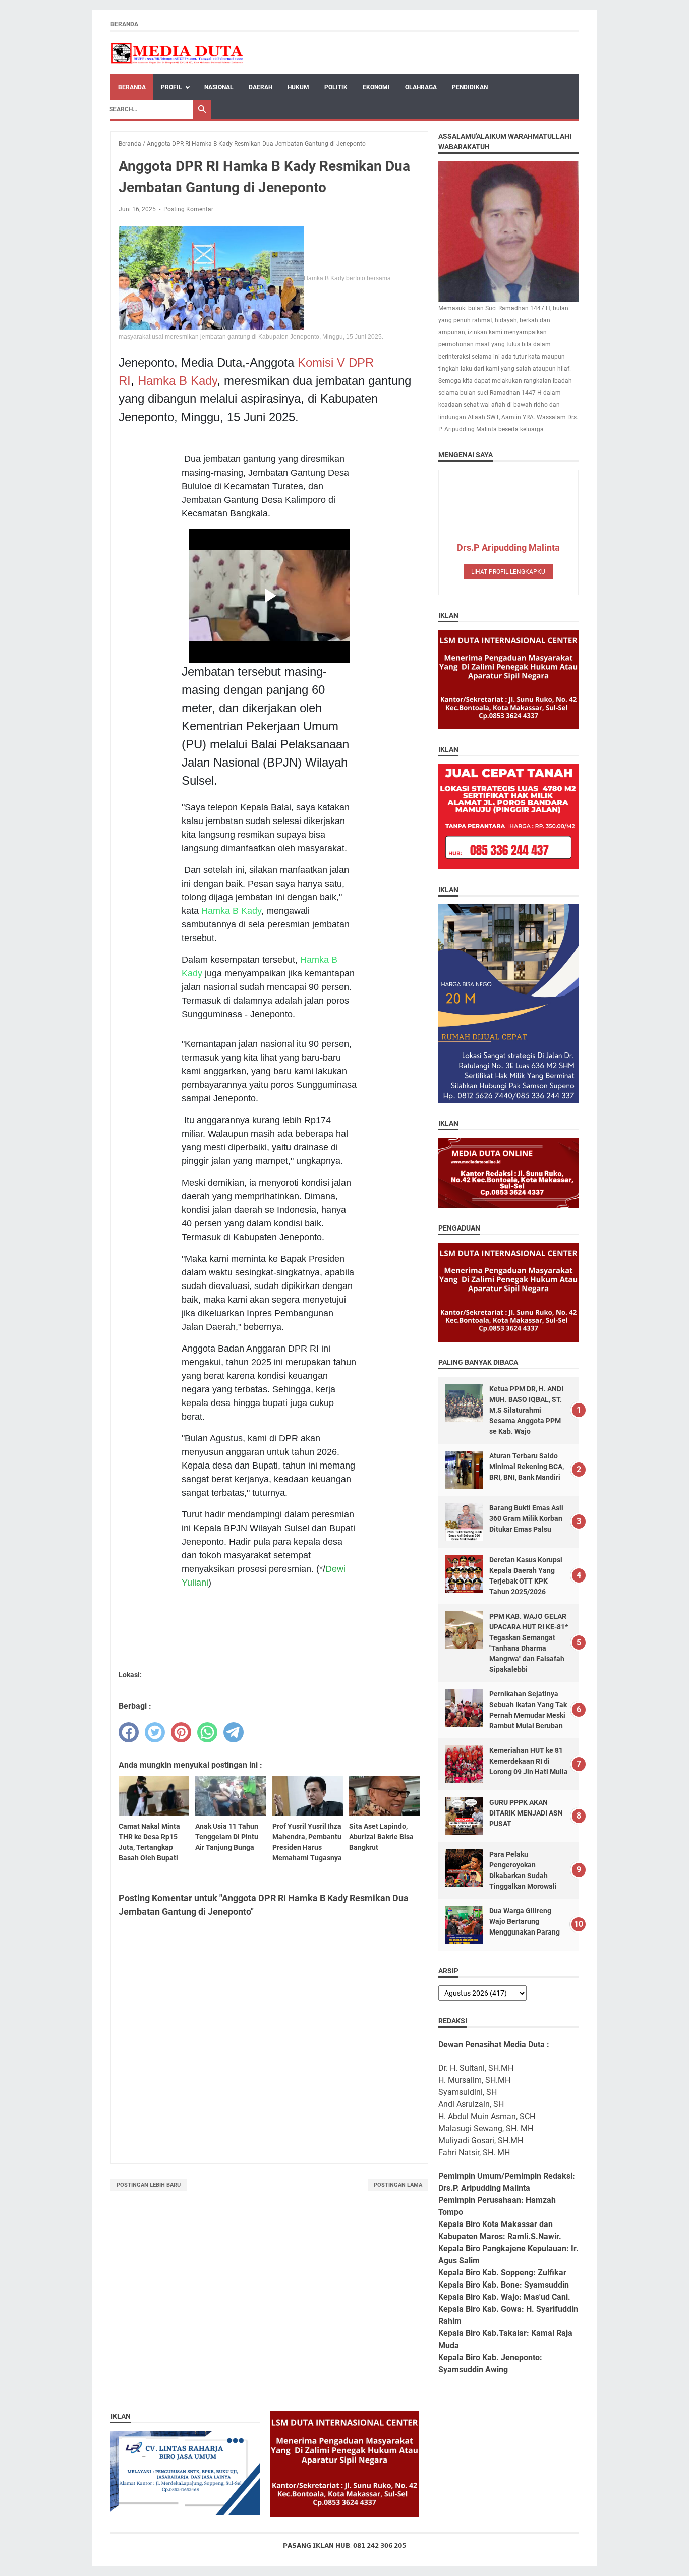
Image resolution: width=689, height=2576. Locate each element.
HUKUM (298, 87)
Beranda (124, 24)
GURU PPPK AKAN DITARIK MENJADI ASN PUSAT (526, 1813)
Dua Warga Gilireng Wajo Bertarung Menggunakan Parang (525, 1921)
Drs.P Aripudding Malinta (508, 547)
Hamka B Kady (177, 380)
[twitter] (155, 1732)
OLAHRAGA (421, 87)
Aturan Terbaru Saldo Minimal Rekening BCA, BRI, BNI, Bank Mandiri (527, 1467)
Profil (171, 87)
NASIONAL (219, 87)
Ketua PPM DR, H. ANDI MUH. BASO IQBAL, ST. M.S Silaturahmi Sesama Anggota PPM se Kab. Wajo (526, 1410)
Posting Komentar (188, 209)
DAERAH (261, 87)
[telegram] (234, 1732)
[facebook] (129, 1732)
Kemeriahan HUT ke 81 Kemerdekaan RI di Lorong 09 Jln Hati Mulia (529, 1761)
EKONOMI (376, 87)
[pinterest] (181, 1732)
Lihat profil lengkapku (508, 572)
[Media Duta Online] (178, 53)
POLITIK (336, 87)
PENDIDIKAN (470, 87)
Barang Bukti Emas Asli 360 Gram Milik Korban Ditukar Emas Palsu (526, 1518)
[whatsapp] (207, 1732)
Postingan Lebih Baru (149, 2185)
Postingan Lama (398, 2185)
